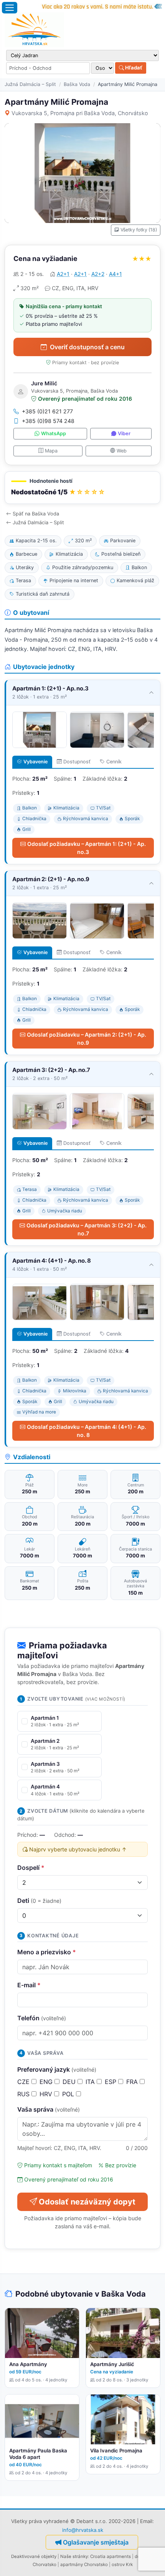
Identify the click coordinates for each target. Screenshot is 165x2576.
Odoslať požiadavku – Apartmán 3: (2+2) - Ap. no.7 (87, 1229)
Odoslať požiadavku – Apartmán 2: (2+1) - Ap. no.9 (87, 1039)
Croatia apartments (111, 2556)
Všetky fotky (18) (139, 230)
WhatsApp (54, 433)
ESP (111, 2082)
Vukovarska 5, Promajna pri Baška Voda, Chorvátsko (80, 113)
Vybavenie (35, 762)
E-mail (29, 1985)
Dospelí (31, 1868)
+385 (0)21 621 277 (47, 411)
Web (122, 451)
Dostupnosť (77, 762)
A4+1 (115, 274)
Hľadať (133, 68)
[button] (82, 488)
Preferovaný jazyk (57, 2069)
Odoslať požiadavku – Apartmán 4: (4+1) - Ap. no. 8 (87, 1431)
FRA (133, 2082)
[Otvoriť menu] (10, 8)
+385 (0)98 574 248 (48, 421)
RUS (24, 2094)
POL (69, 2094)
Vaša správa (49, 2109)
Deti (39, 1901)
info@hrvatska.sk (83, 2530)
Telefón (42, 2018)
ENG (47, 2082)
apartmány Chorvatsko (84, 2564)
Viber (124, 433)
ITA (91, 2082)
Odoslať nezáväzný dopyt (87, 2202)
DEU (70, 2082)
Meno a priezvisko (47, 1952)
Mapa (51, 451)
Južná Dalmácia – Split (30, 84)
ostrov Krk (122, 2564)
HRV (47, 2094)
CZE (24, 2082)
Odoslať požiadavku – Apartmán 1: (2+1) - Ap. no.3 (87, 848)
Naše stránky (74, 2556)
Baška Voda (77, 84)
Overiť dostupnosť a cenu (87, 347)
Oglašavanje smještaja (96, 2542)
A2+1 (63, 274)
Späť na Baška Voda (36, 514)
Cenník (114, 762)
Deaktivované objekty (34, 2556)
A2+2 (98, 274)
